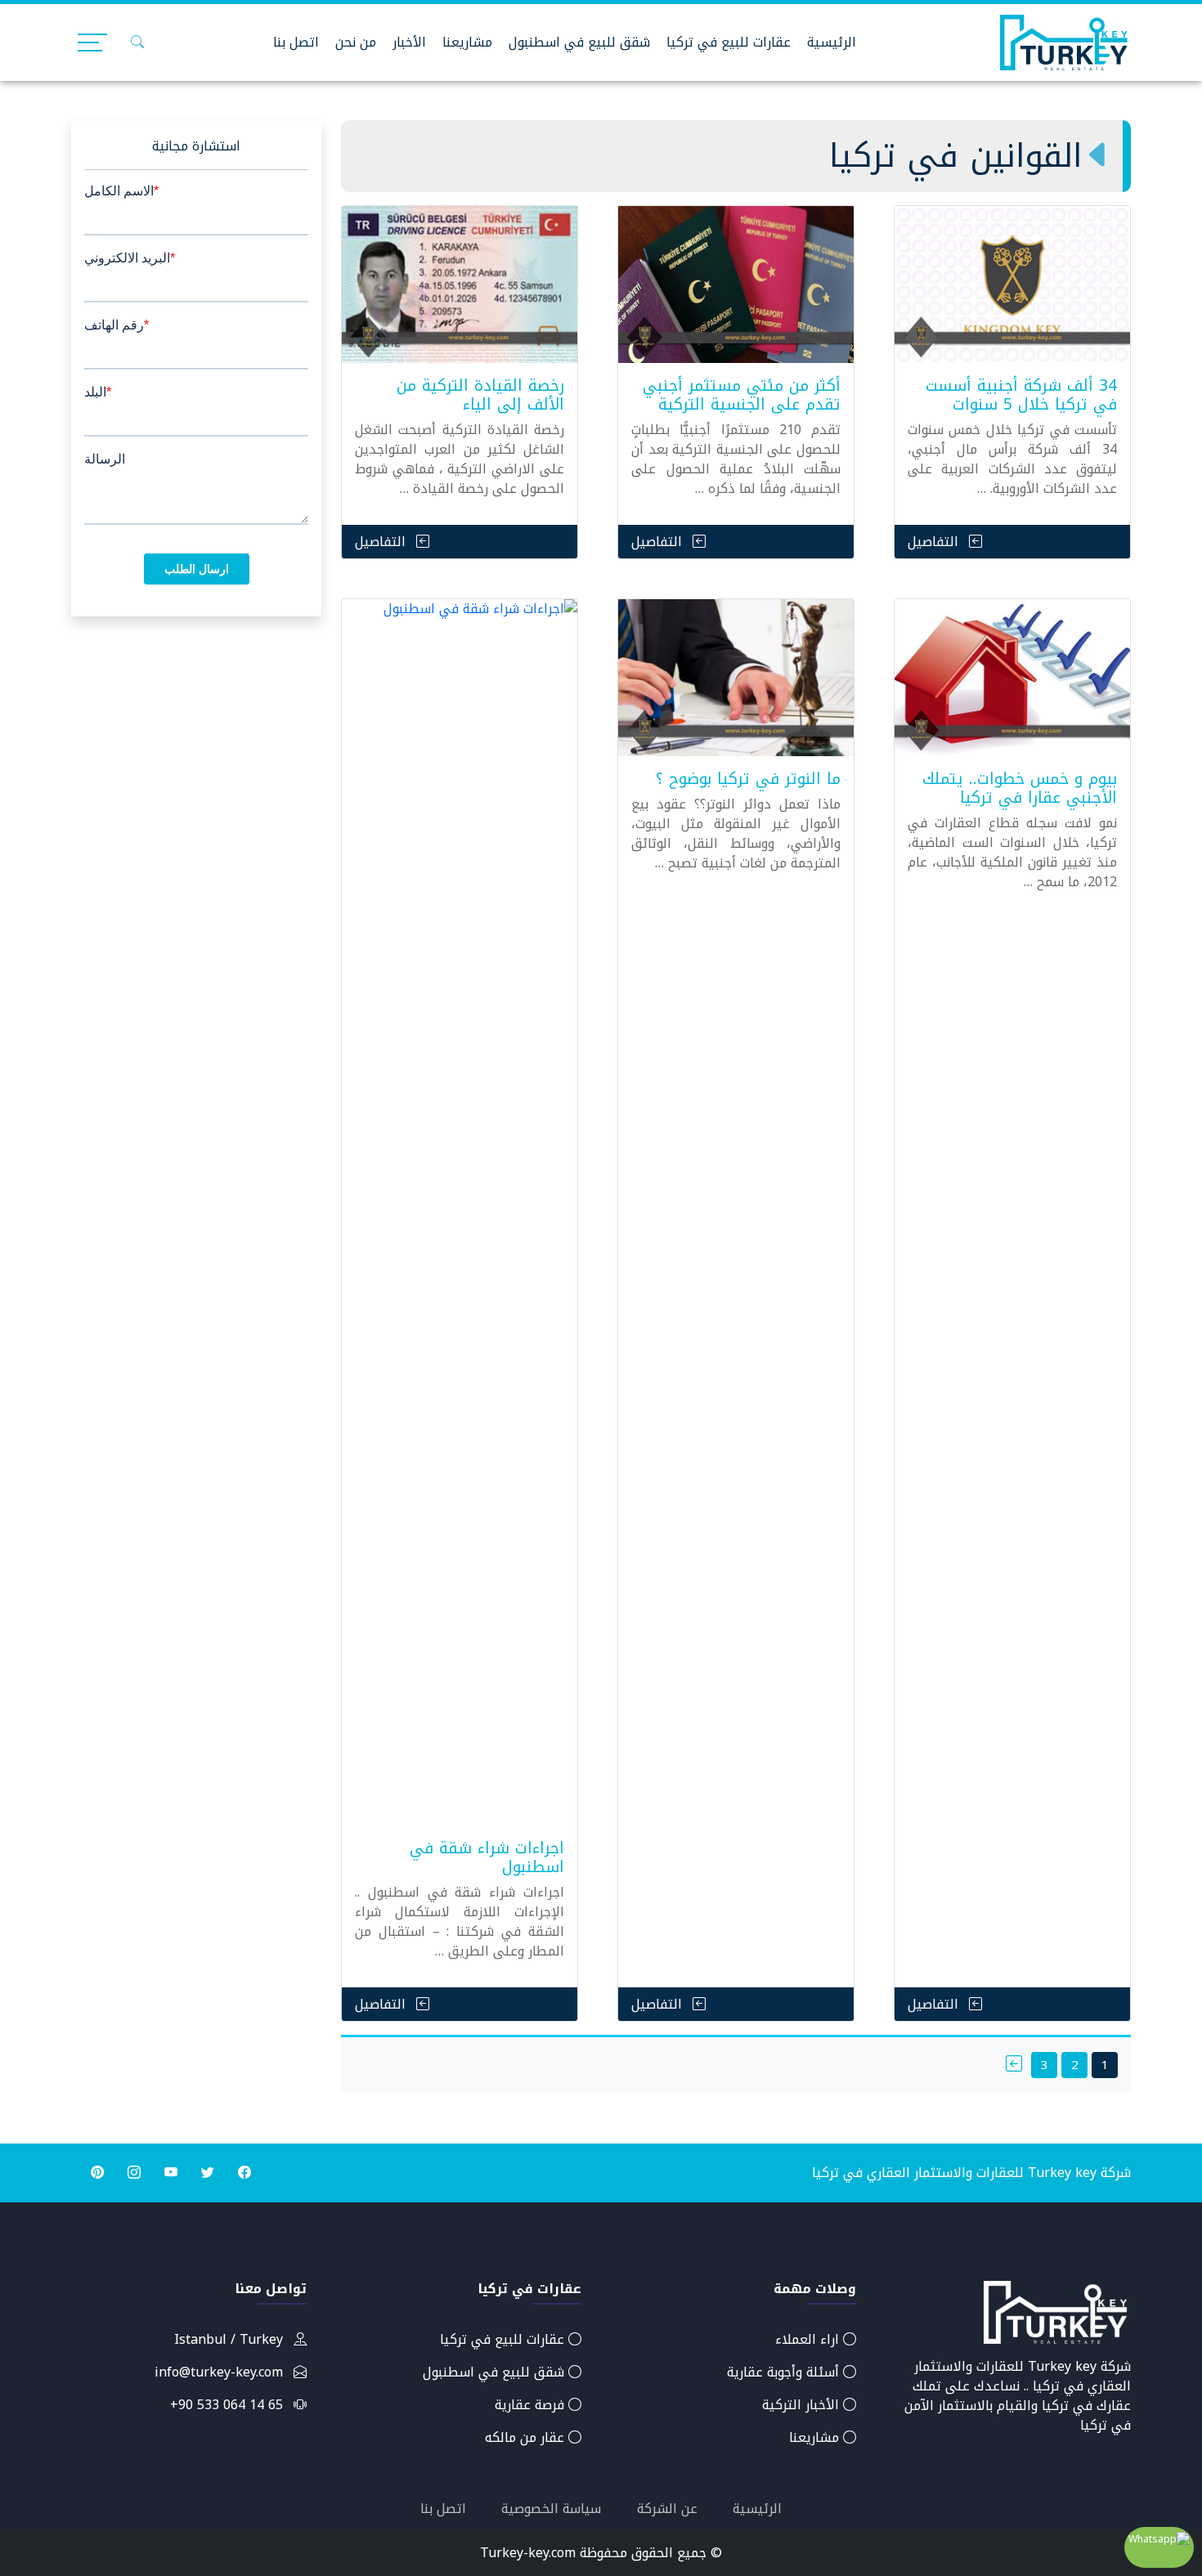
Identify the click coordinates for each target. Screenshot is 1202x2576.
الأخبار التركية (803, 2405)
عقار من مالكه (527, 2437)
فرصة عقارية (531, 2405)
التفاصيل (935, 542)
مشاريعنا (467, 42)
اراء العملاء (809, 2339)
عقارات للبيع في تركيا (729, 42)
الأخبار (409, 42)
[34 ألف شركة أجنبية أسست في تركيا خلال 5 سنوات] (1012, 284)
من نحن (356, 42)
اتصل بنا (296, 42)
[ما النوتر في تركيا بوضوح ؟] (736, 678)
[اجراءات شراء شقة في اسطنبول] (460, 1212)
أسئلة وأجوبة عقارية (785, 2372)
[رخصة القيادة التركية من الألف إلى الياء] (460, 284)
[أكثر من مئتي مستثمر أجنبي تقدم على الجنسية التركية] (736, 284)
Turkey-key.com (528, 2553)
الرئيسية (832, 42)
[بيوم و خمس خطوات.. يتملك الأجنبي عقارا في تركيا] (1012, 678)
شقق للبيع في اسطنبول (579, 42)
